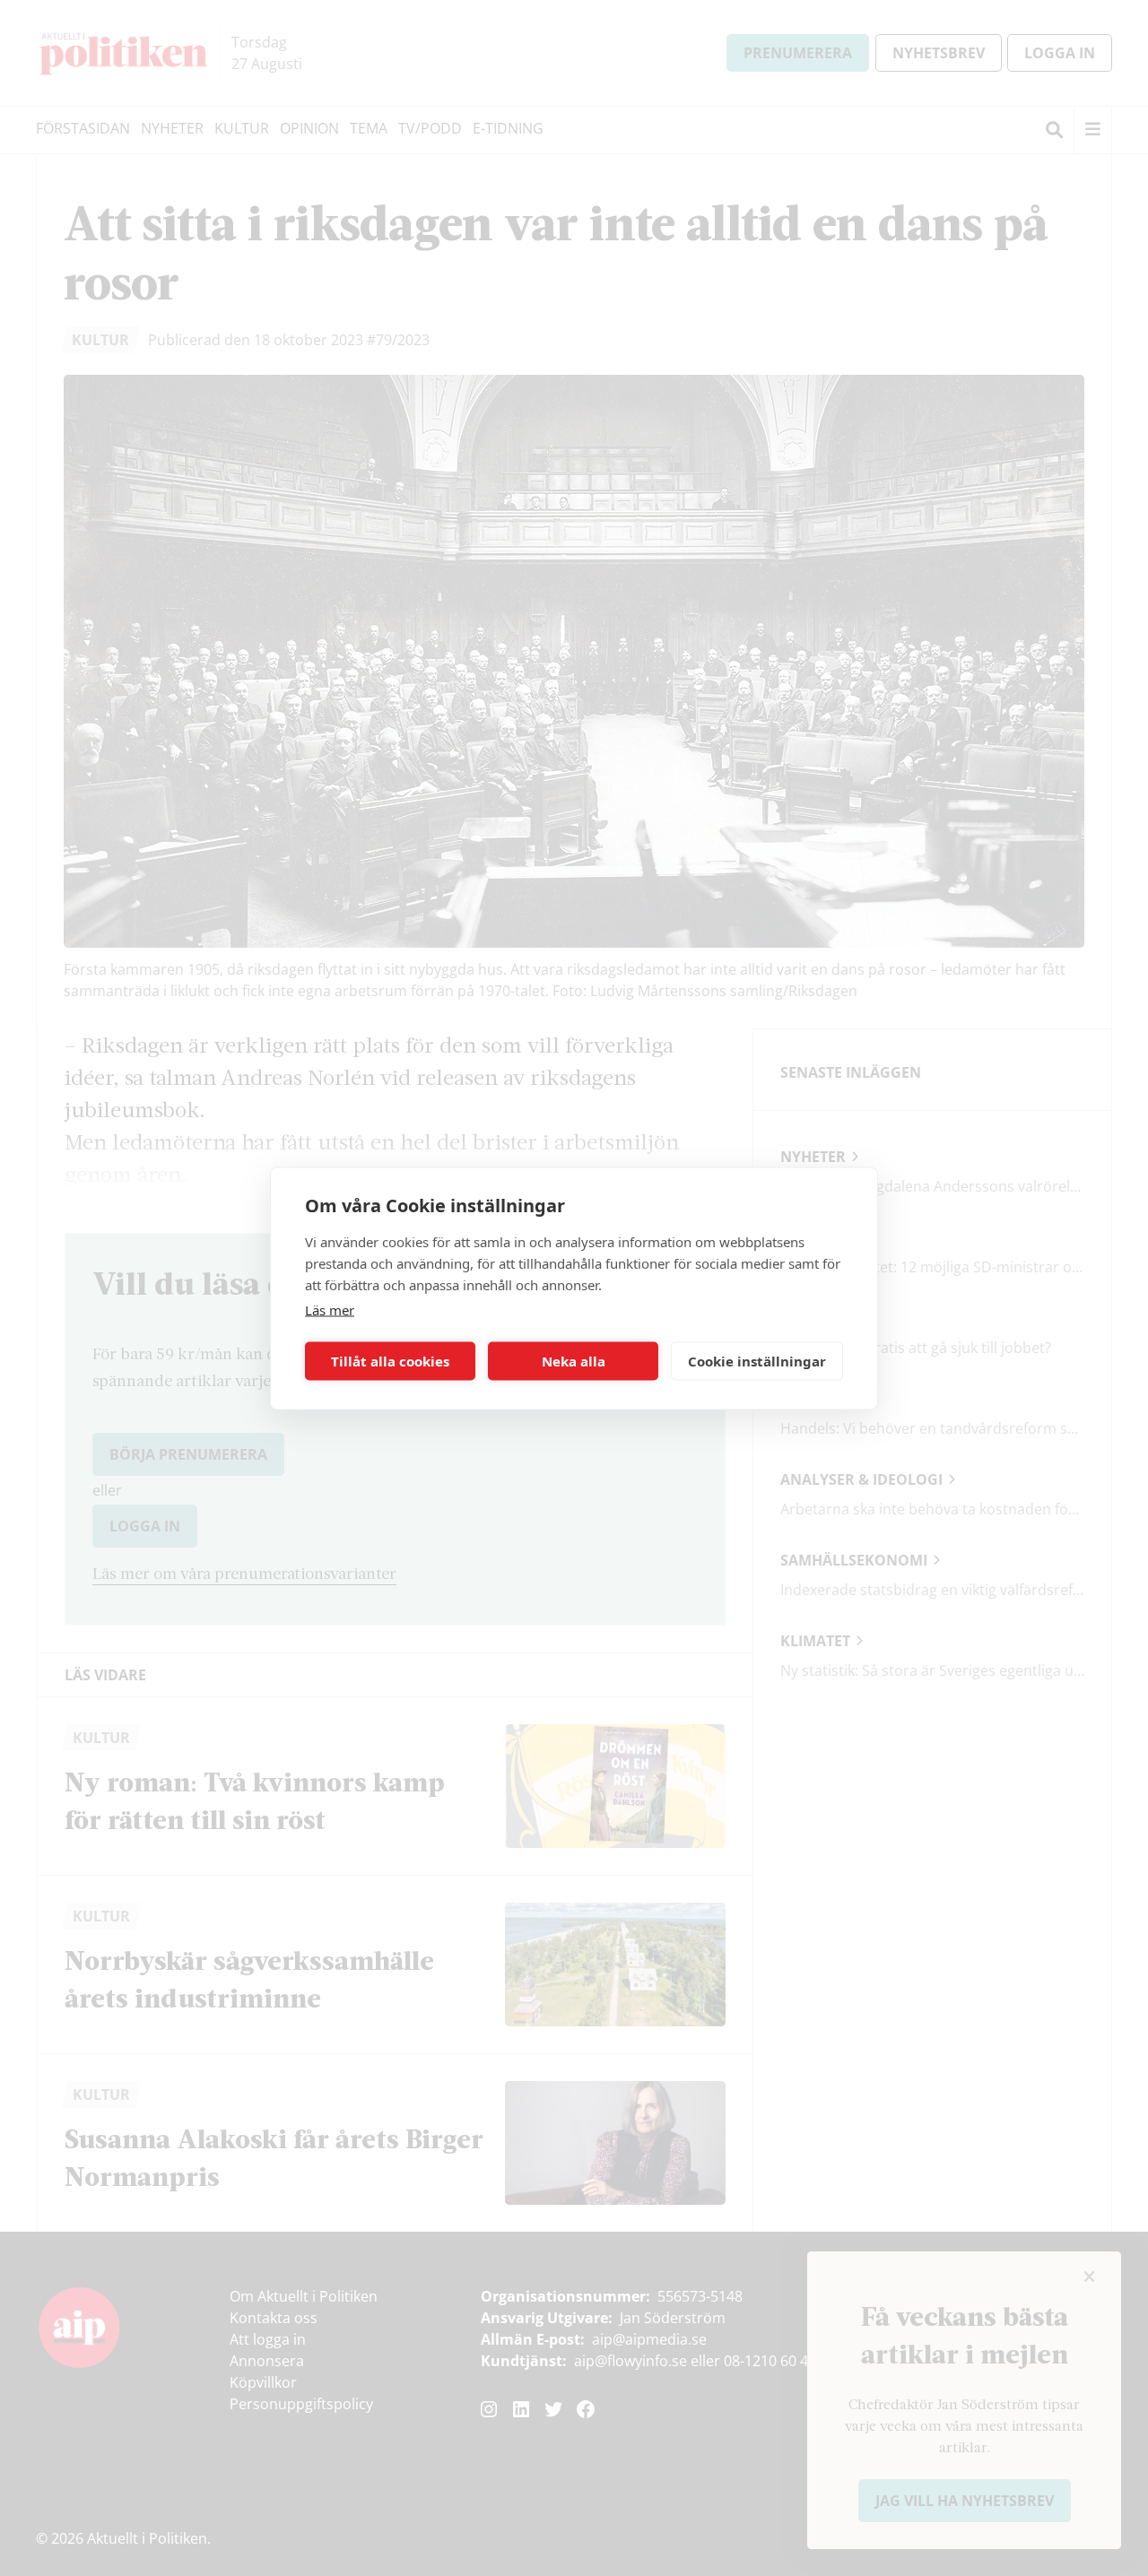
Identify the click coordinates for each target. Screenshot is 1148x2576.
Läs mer (330, 1309)
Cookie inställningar (757, 1361)
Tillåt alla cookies (390, 1361)
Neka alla (574, 1361)
